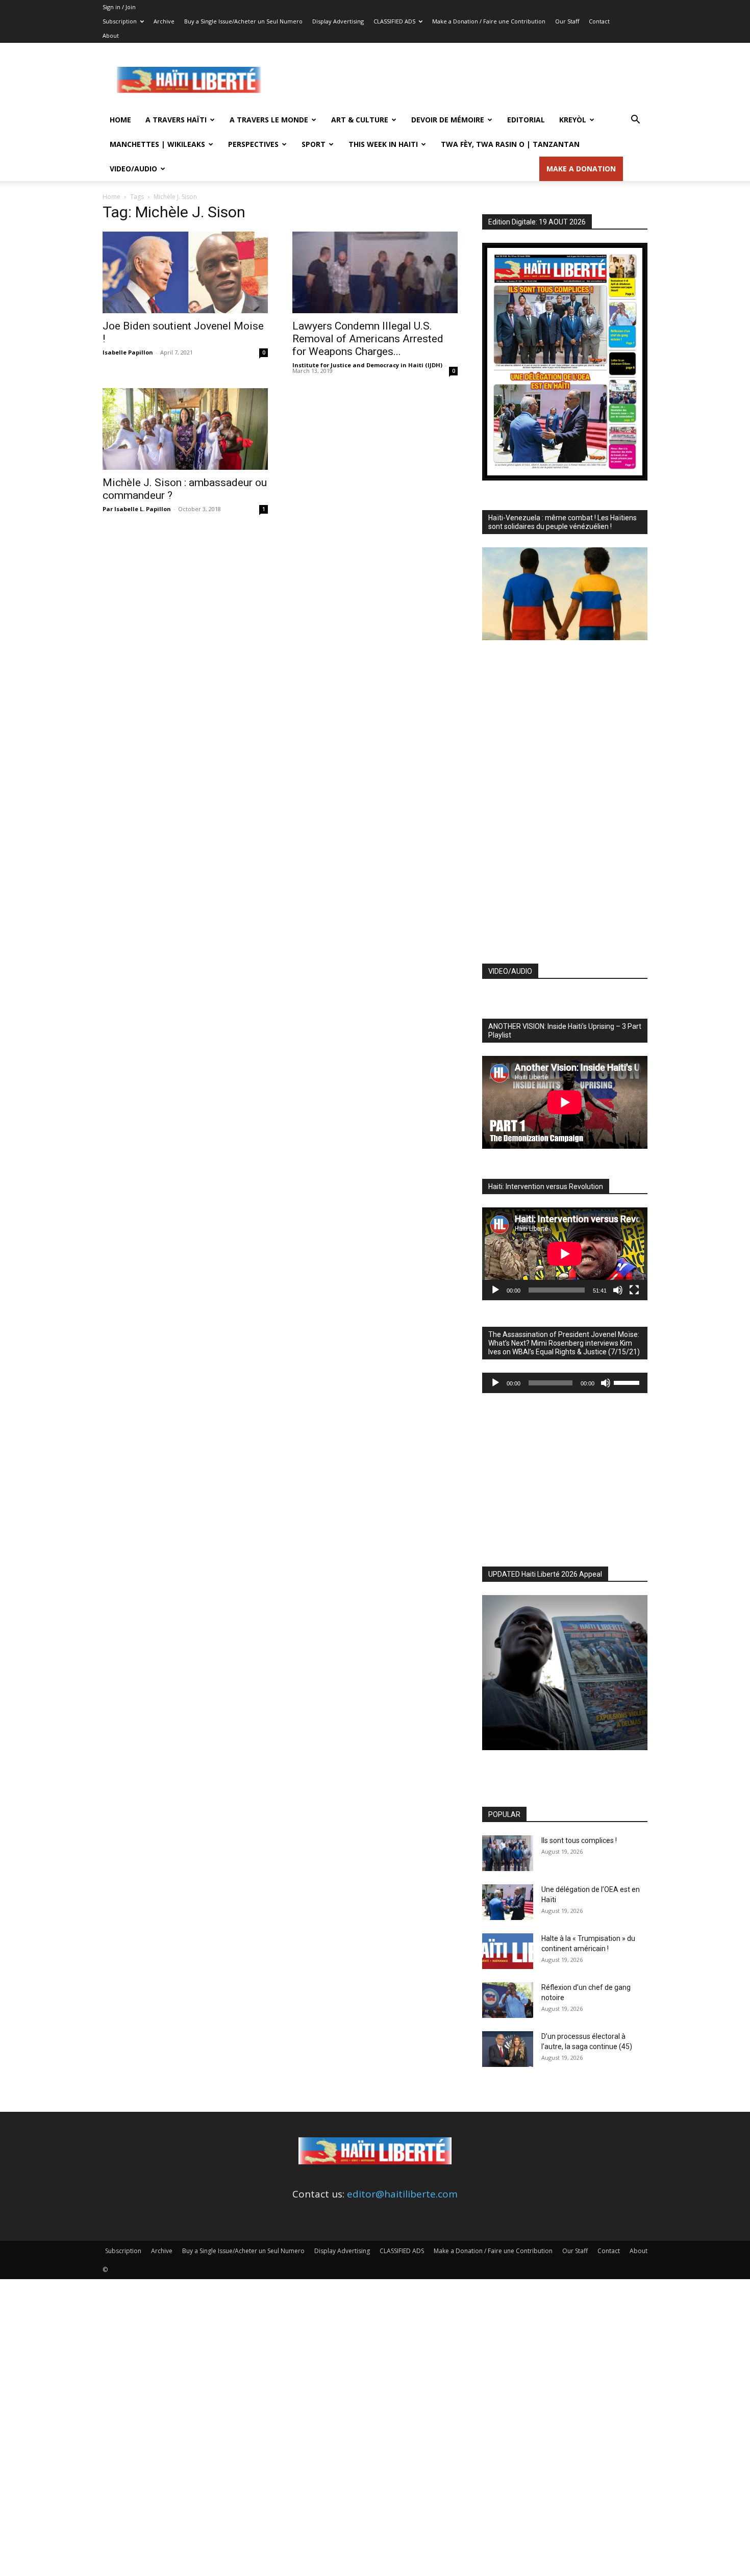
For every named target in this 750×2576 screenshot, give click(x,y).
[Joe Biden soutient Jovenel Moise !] (185, 272)
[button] (635, 120)
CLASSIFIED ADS (394, 21)
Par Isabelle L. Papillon (137, 509)
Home (120, 120)
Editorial (526, 120)
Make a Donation (581, 169)
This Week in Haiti (383, 144)
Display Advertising (338, 21)
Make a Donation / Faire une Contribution (489, 21)
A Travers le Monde (269, 120)
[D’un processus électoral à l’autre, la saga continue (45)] (508, 2049)
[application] (565, 1254)
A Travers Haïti (176, 120)
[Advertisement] (462, 80)
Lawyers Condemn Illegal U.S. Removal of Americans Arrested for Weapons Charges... (368, 339)
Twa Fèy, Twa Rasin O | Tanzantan (510, 144)
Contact (599, 21)
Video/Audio (133, 169)
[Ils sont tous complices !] (508, 1853)
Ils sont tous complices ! (579, 1840)
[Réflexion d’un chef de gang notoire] (508, 2000)
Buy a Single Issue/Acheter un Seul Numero (243, 21)
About (111, 35)
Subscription (120, 21)
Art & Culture (360, 120)
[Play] (495, 1290)
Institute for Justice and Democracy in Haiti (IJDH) (367, 365)
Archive (164, 21)
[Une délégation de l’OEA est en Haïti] (508, 1902)
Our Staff (567, 21)
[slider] (628, 1382)
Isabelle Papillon (128, 352)
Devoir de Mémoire (448, 120)
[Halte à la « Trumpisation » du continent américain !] (508, 1951)
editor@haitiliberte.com (402, 2194)
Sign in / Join (119, 7)
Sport (314, 144)
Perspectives (253, 144)
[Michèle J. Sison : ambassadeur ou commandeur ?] (185, 429)
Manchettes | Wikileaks (157, 144)
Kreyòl (573, 120)
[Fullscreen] (634, 1290)
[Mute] (618, 1290)
